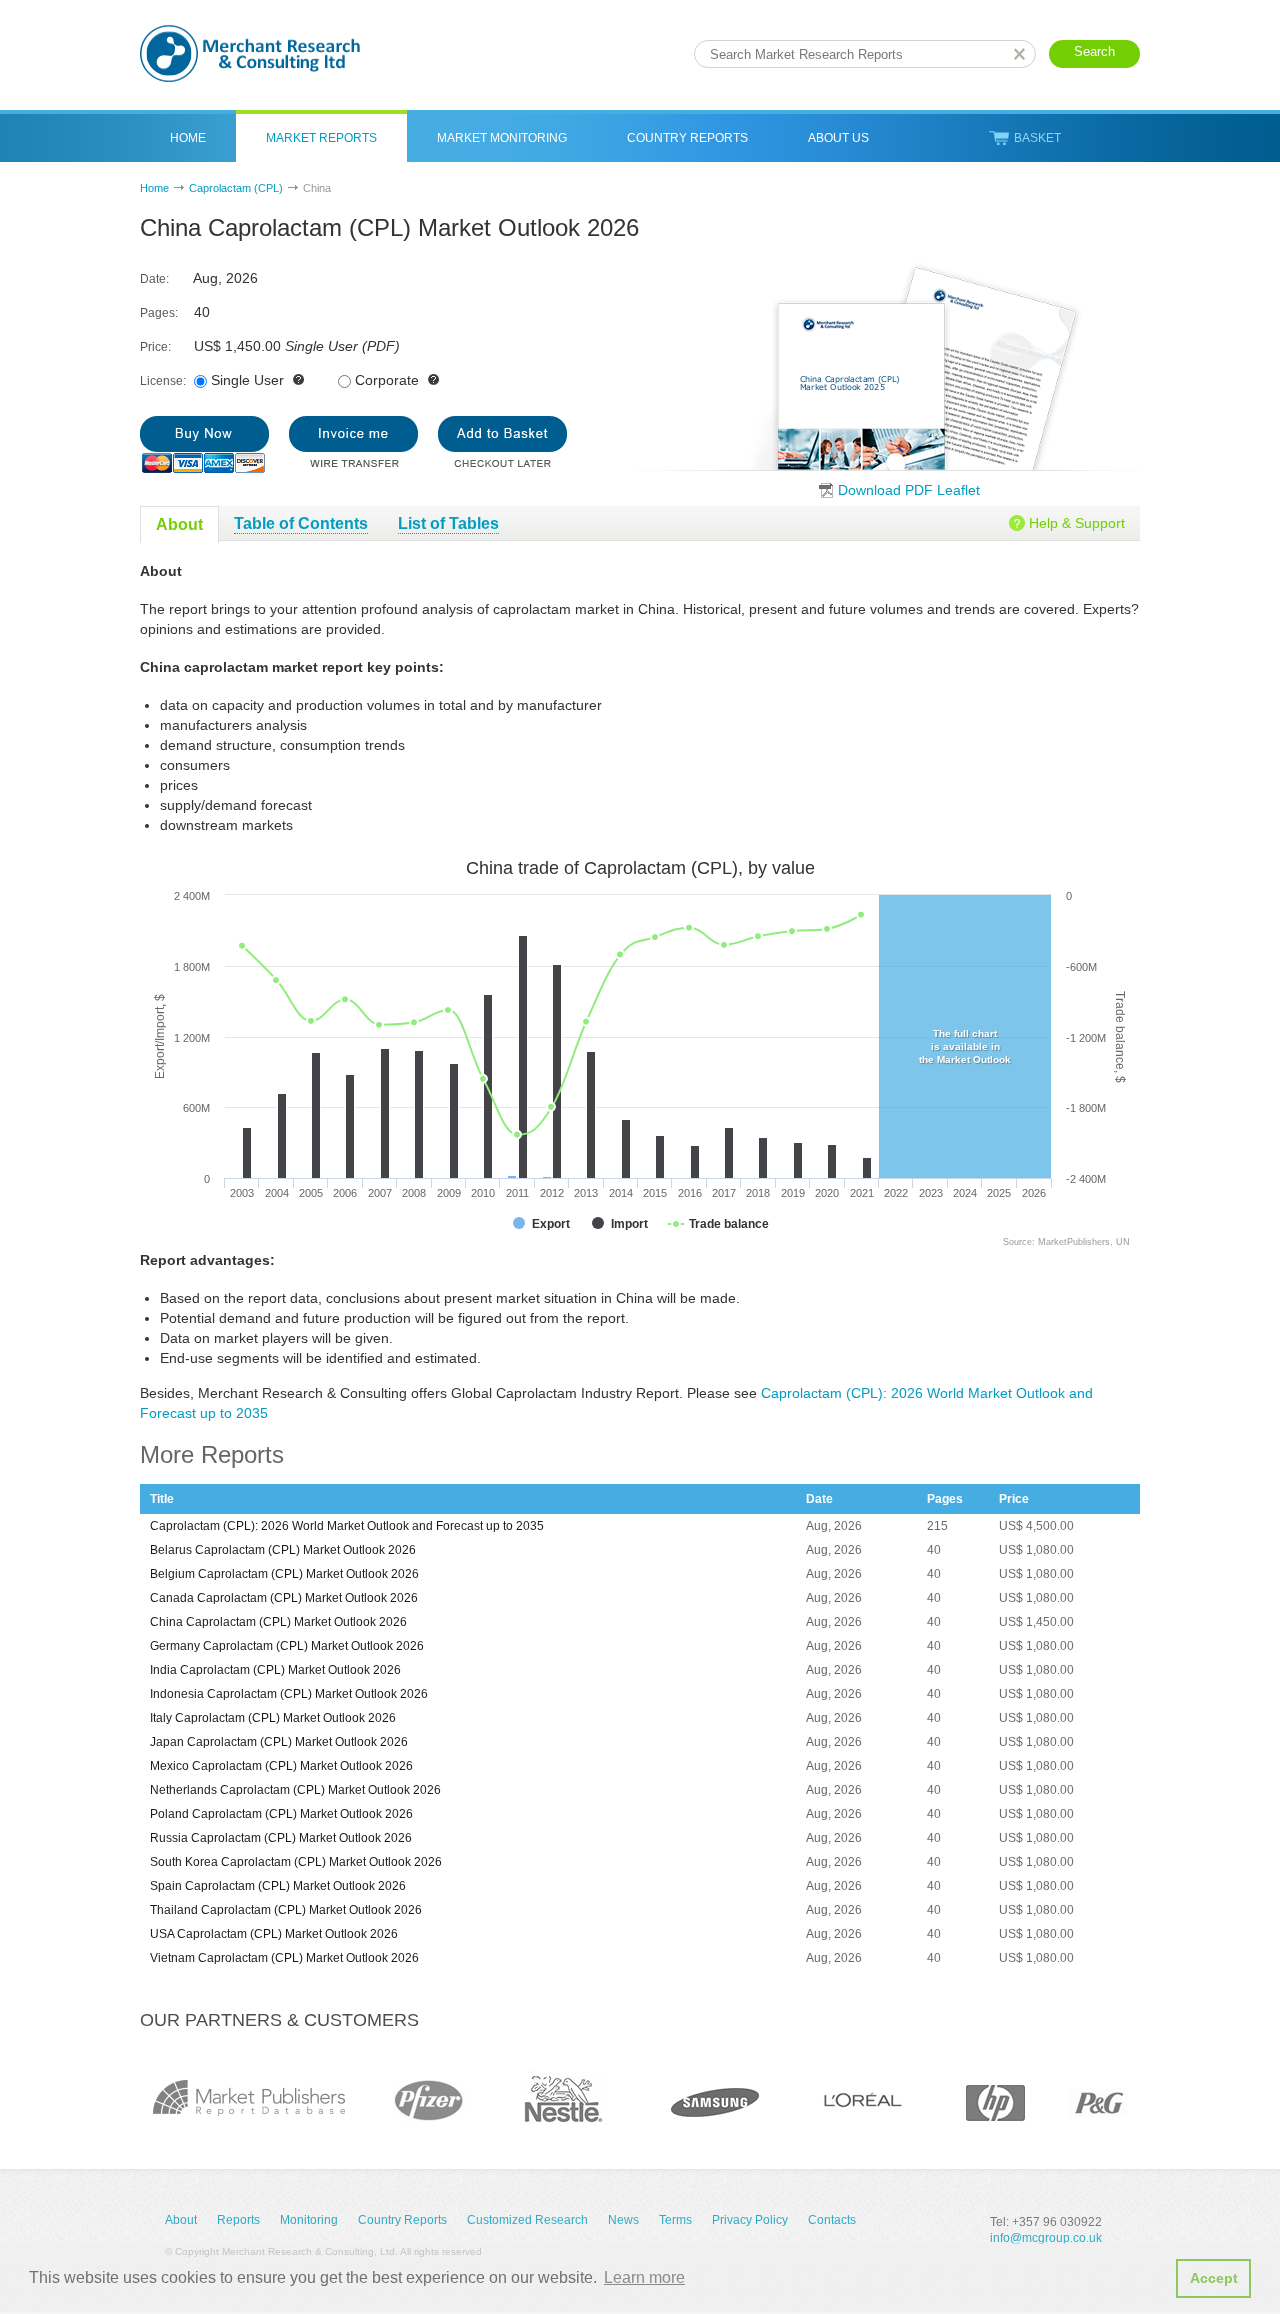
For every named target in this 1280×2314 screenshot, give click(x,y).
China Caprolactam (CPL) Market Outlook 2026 (278, 1622)
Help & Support (1077, 523)
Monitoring (309, 2220)
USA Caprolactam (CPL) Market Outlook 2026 (274, 1934)
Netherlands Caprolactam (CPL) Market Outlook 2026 (295, 1790)
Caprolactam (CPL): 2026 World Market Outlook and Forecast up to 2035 (347, 1526)
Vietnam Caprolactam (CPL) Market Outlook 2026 (284, 1958)
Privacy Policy (750, 2220)
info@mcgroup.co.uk (1046, 2238)
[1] (204, 444)
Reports (238, 2220)
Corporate (387, 380)
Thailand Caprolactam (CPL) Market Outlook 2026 (286, 1910)
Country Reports (687, 138)
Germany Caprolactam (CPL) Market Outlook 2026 (287, 1646)
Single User (247, 380)
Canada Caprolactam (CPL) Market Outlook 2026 (284, 1598)
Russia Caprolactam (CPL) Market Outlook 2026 (281, 1838)
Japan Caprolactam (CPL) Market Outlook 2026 (279, 1742)
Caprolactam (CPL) (236, 188)
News (623, 2220)
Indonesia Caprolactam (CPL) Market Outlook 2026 (289, 1694)
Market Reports (321, 138)
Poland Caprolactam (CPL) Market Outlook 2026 (281, 1814)
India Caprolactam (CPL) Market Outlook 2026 (275, 1670)
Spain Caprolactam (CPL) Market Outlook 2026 (278, 1886)
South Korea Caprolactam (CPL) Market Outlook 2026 (296, 1862)
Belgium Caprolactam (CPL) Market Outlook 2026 (284, 1574)
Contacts (832, 2220)
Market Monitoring (502, 138)
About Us (838, 138)
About (181, 2220)
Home (188, 138)
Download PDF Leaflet (909, 490)
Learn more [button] (644, 2277)
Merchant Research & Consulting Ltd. (250, 53)
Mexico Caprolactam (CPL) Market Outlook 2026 (281, 1766)
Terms (675, 2220)
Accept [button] (1214, 2278)
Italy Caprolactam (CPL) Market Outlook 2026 (273, 1718)
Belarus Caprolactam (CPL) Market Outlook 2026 (283, 1550)
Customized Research (527, 2220)
